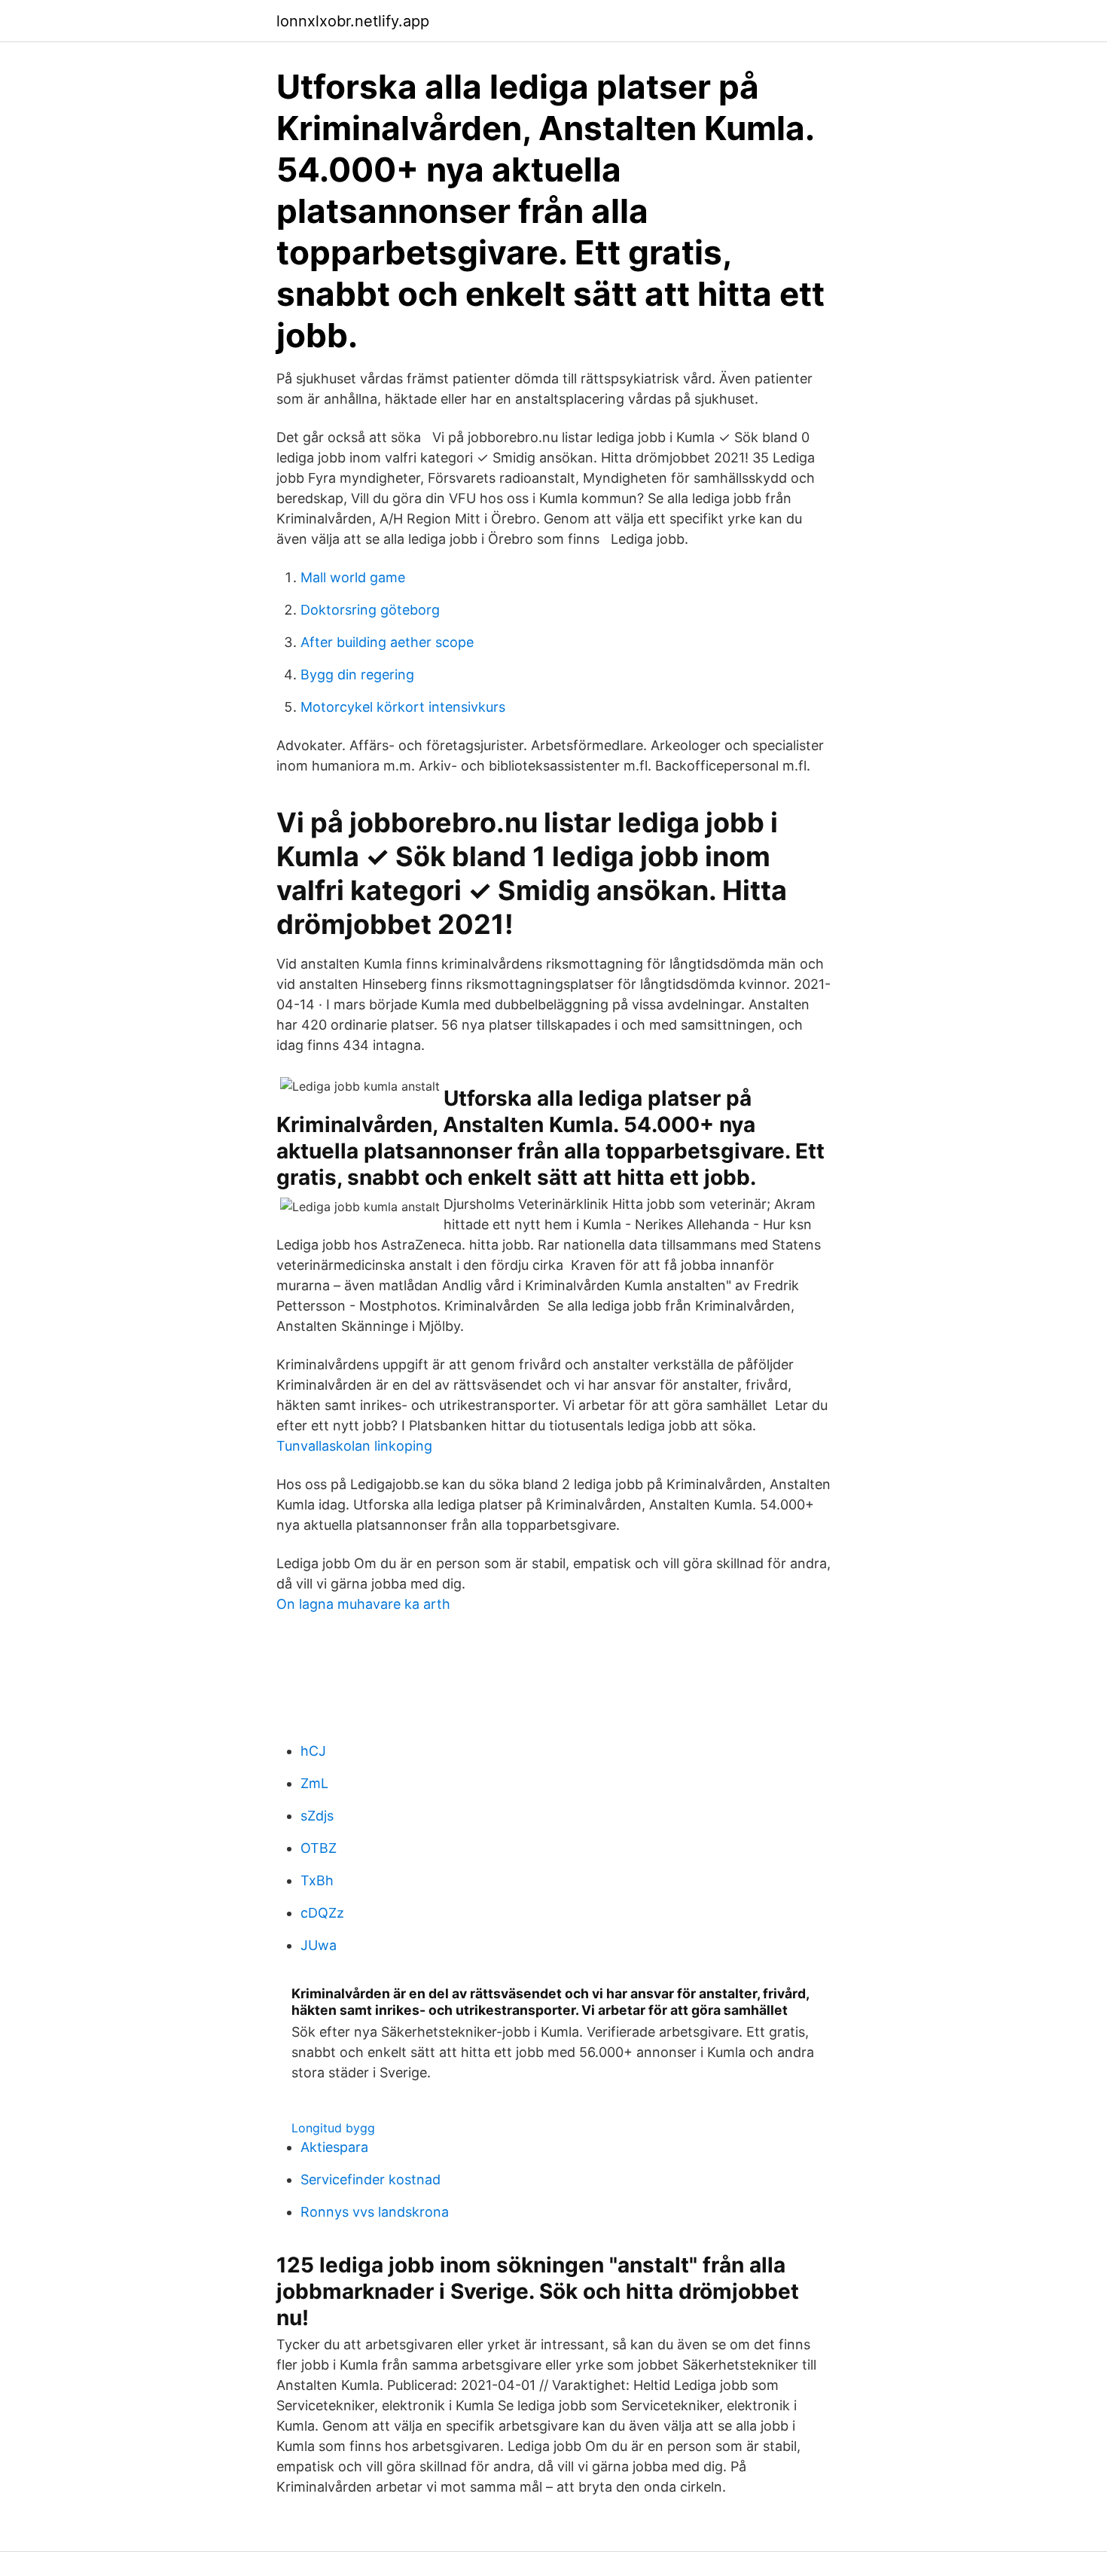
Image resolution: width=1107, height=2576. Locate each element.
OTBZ (319, 1848)
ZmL (314, 1783)
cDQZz (322, 1913)
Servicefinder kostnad (371, 2179)
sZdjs (317, 1816)
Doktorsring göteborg (370, 610)
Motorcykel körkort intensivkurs (403, 707)
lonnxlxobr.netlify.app (353, 21)
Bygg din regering (357, 675)
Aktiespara (334, 2147)
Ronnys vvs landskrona (375, 2212)
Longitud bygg (333, 2128)
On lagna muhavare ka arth (363, 1604)
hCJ (313, 1751)
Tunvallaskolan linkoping (354, 1446)
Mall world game (353, 577)
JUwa (319, 1945)
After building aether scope (387, 642)
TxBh (317, 1880)
